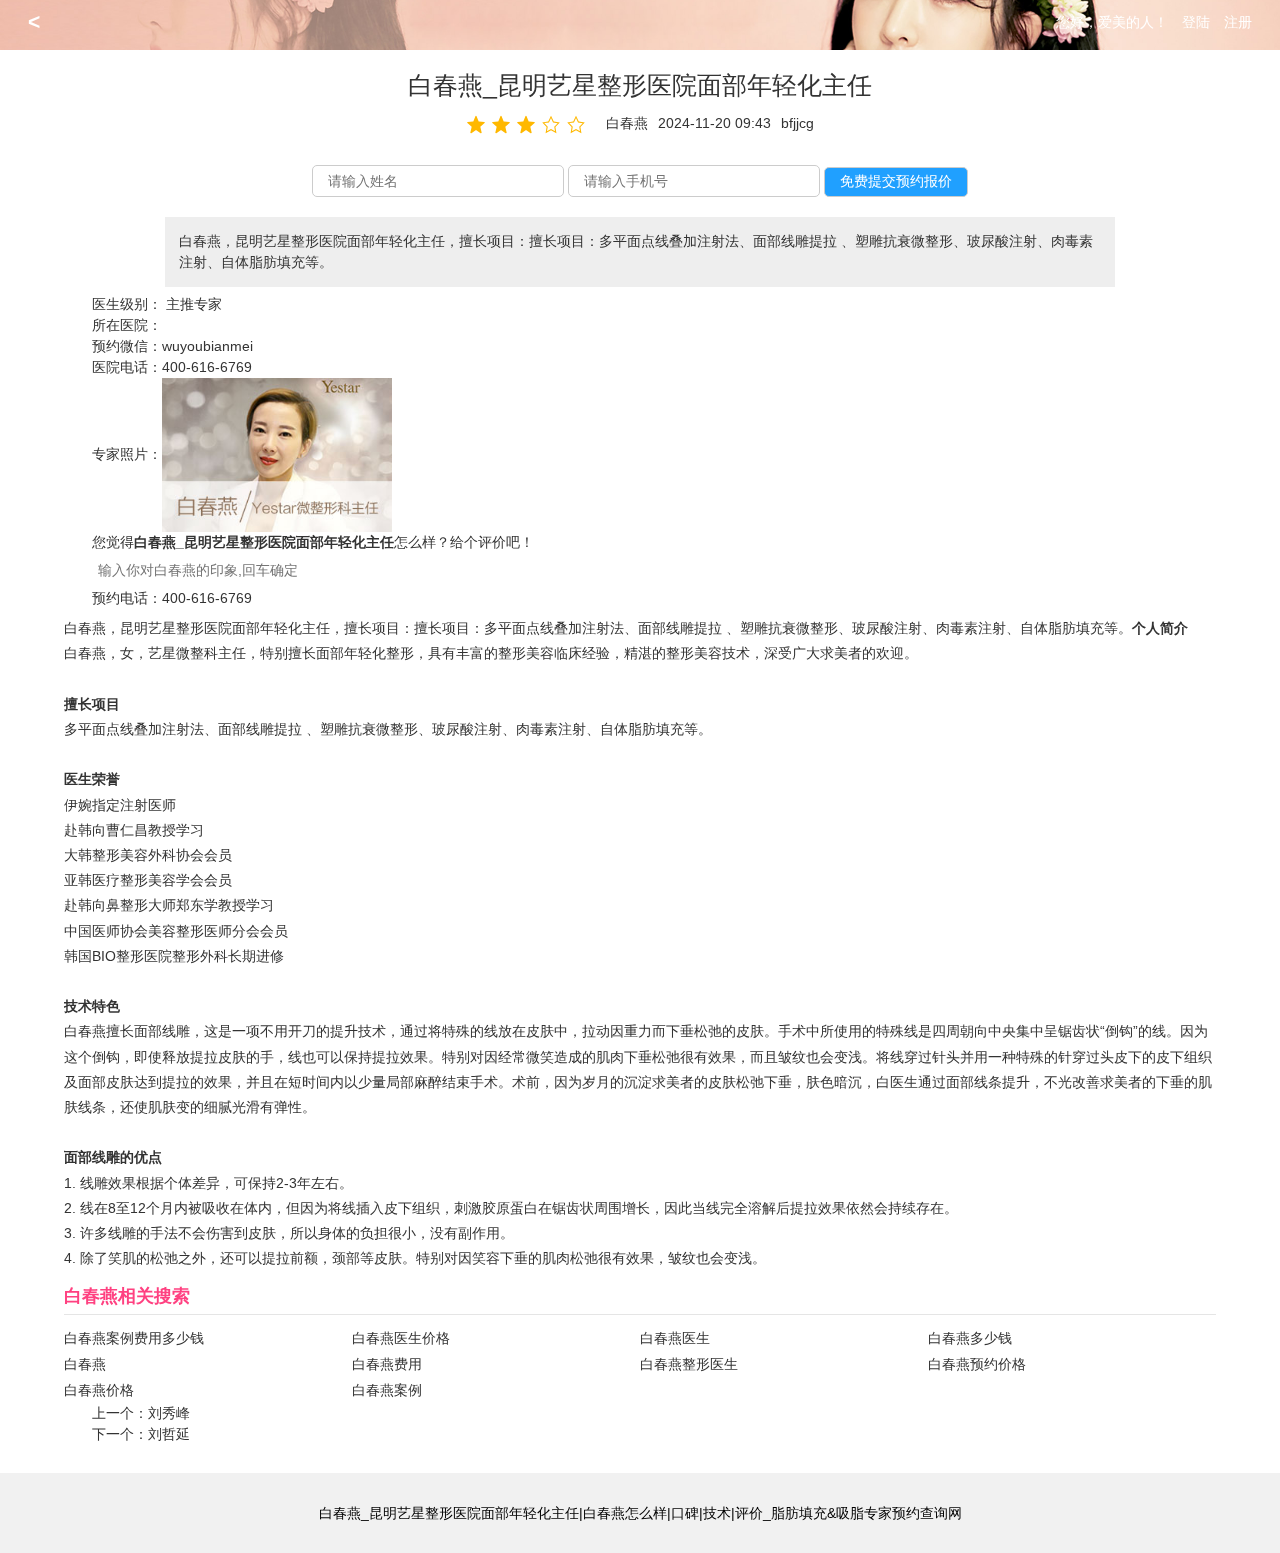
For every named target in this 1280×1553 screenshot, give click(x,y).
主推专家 (194, 304)
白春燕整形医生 (689, 1364)
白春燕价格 (99, 1390)
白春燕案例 (387, 1390)
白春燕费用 (387, 1364)
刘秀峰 (169, 1413)
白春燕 (85, 1364)
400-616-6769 (207, 367)
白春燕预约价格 (977, 1364)
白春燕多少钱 (970, 1338)
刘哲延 (169, 1434)
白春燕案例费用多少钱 (134, 1338)
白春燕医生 (675, 1338)
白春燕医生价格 (401, 1338)
